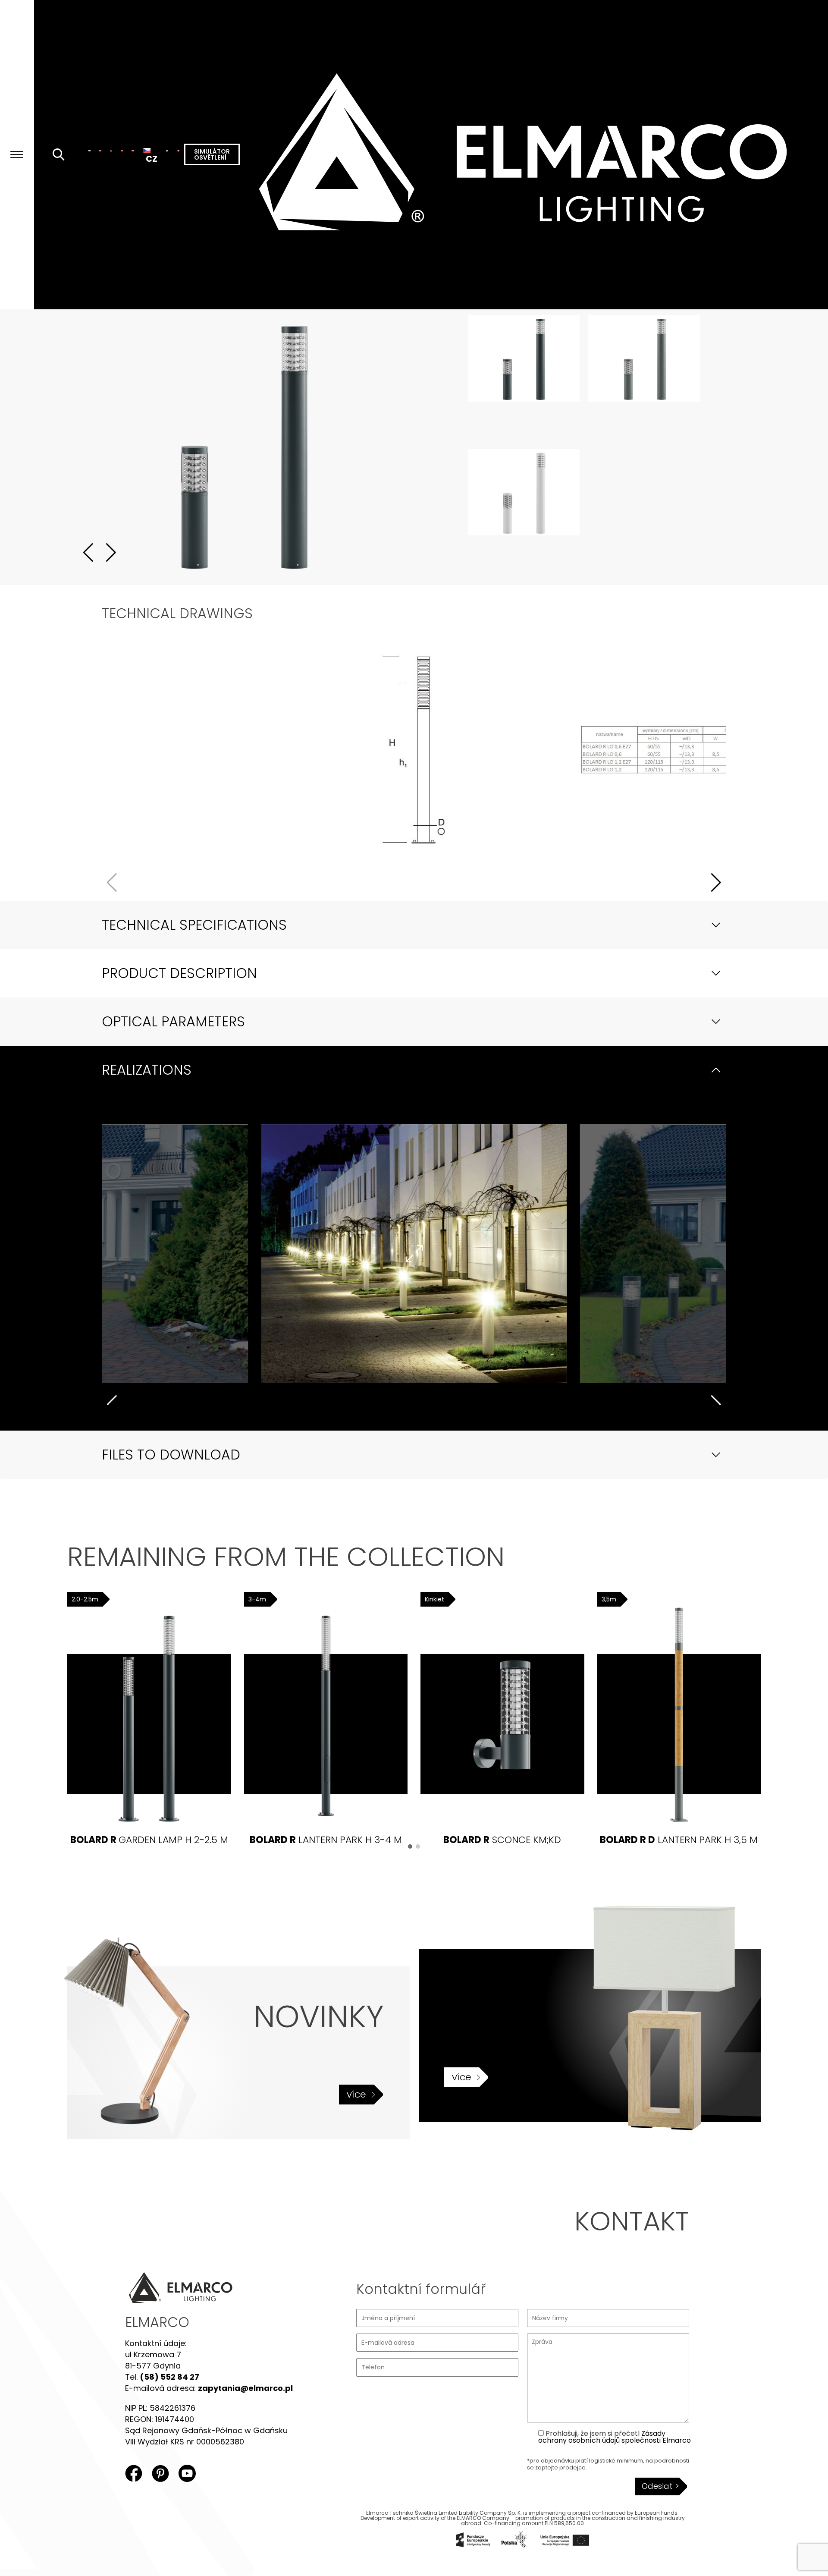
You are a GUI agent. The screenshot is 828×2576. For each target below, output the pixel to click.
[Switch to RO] (122, 151)
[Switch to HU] (133, 151)
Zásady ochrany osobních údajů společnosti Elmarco (615, 2437)
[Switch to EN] (100, 151)
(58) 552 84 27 (169, 2377)
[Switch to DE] (111, 151)
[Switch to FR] (178, 151)
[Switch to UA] (167, 151)
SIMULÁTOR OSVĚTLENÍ (212, 154)
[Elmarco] (534, 155)
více (356, 2094)
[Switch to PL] (89, 151)
